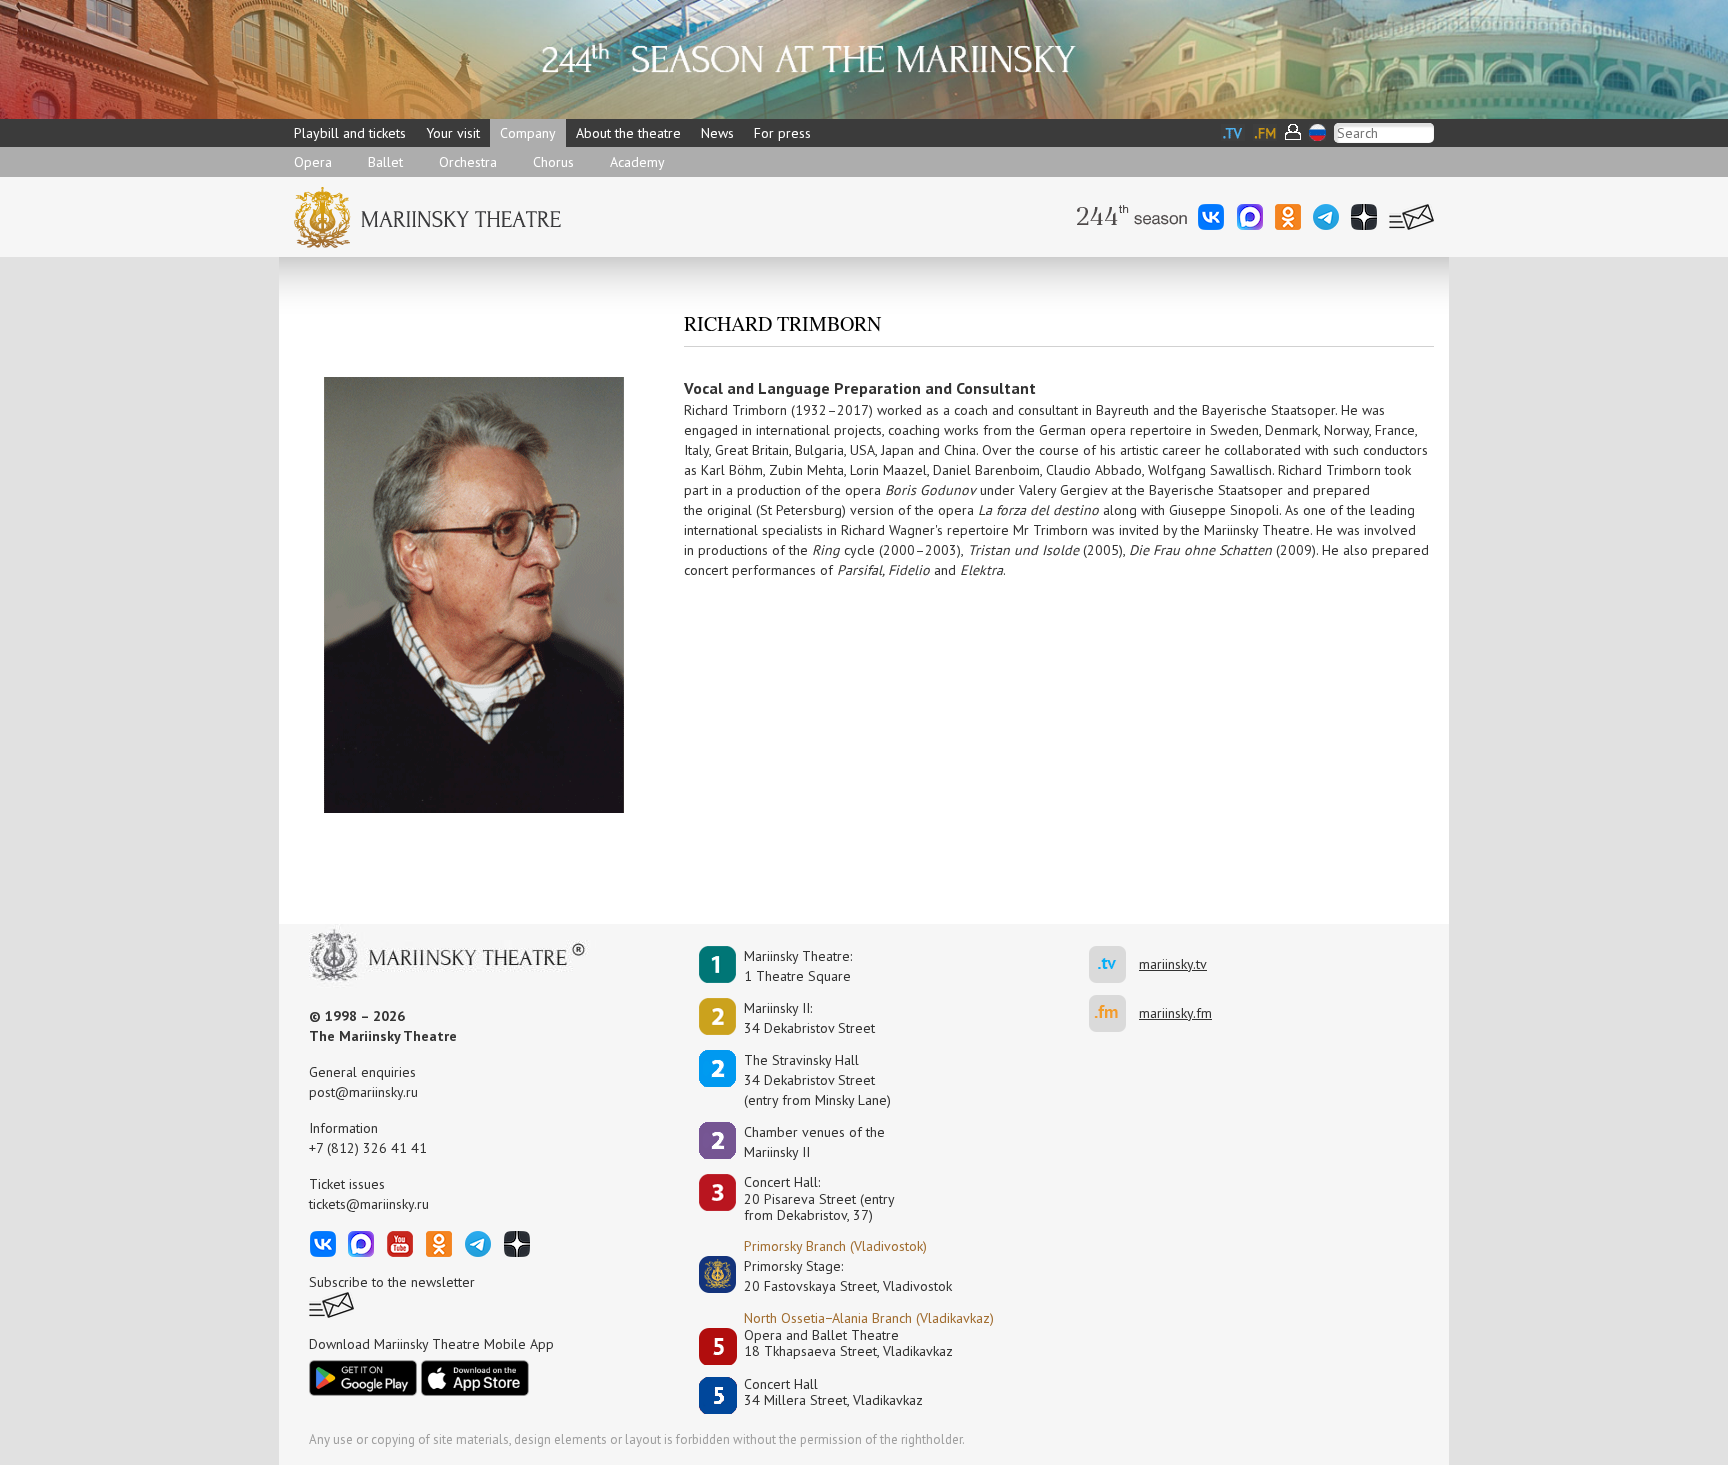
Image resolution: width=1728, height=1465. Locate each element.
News (717, 133)
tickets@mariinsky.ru (369, 1204)
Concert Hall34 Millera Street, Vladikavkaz (833, 1392)
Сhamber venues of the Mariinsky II (814, 1142)
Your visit (453, 133)
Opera (313, 162)
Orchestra (468, 162)
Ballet (385, 162)
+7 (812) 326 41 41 (368, 1148)
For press (782, 133)
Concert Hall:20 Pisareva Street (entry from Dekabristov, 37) (819, 1199)
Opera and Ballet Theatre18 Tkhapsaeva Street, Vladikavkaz (848, 1343)
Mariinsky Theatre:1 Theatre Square (798, 966)
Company (528, 133)
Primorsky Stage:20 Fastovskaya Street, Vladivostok (834, 1276)
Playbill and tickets (350, 133)
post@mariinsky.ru (363, 1092)
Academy (637, 162)
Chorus (553, 162)
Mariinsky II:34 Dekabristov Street (809, 1018)
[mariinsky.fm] (1114, 1013)
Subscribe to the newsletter (392, 1282)
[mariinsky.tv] (1114, 964)
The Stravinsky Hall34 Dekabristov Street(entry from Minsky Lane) (817, 1080)
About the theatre (628, 133)
